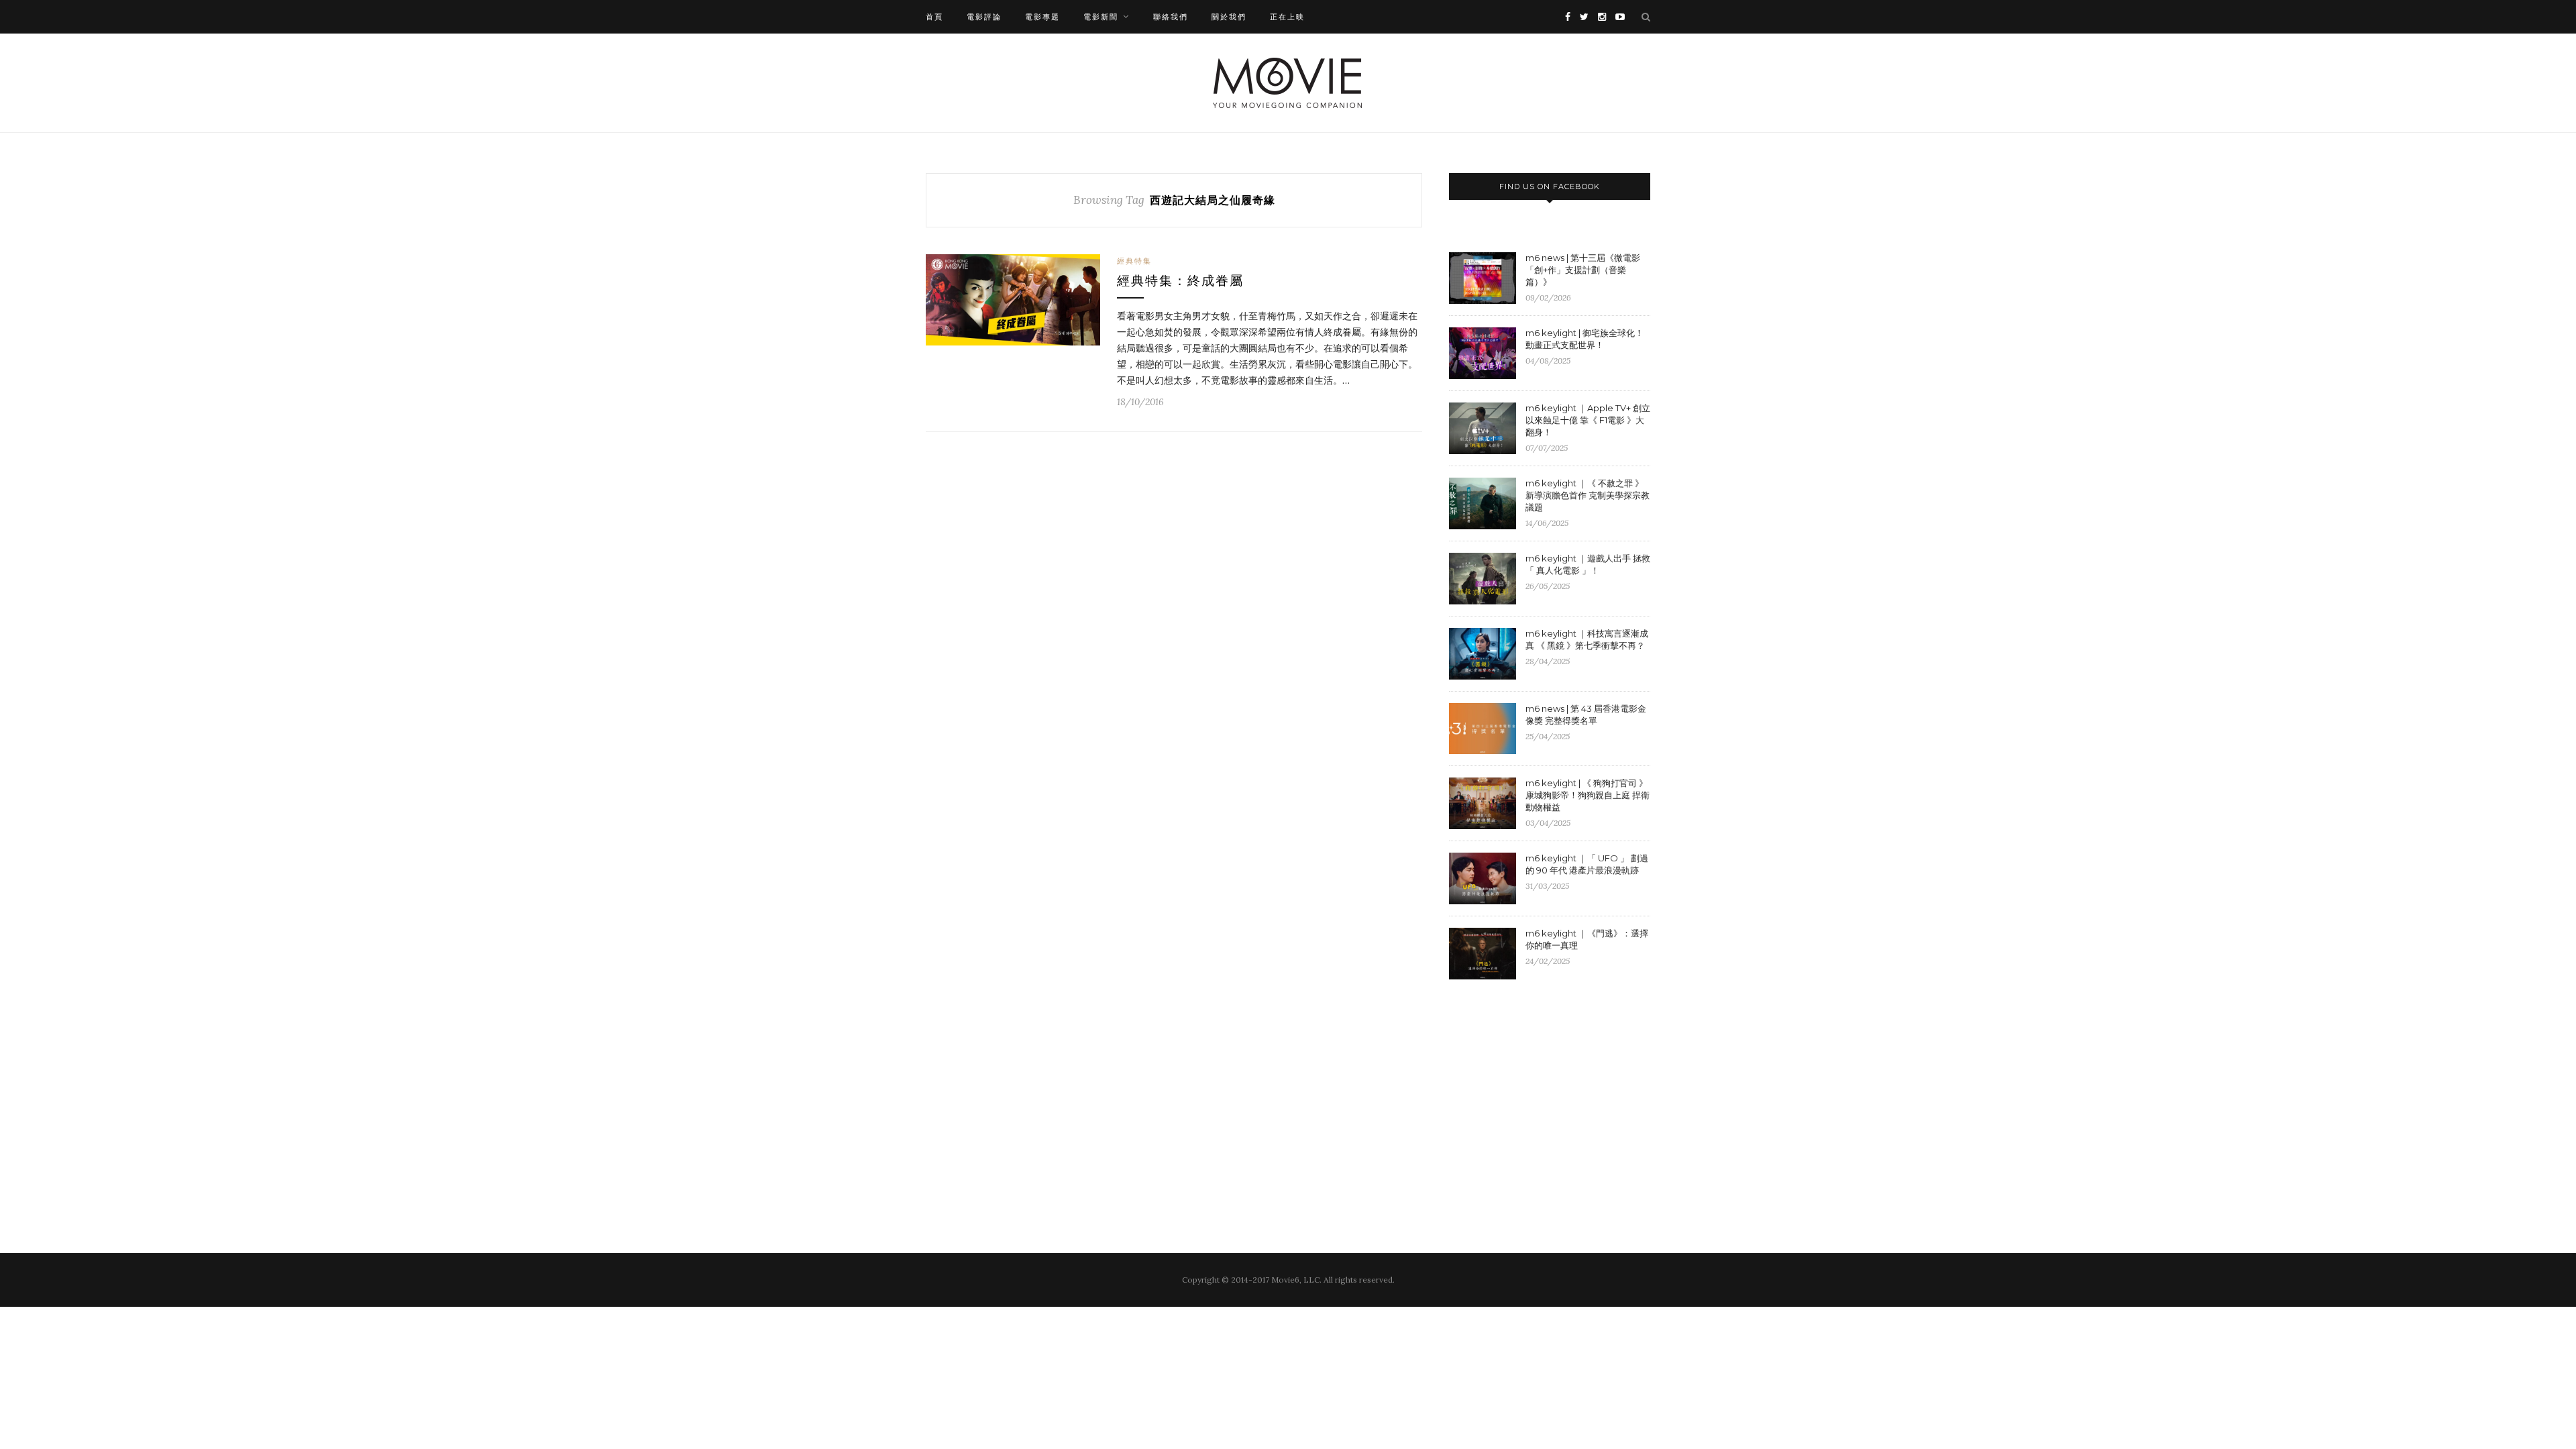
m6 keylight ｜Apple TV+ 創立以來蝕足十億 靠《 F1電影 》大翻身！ (1588, 420)
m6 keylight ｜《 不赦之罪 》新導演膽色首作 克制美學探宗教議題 (1588, 495)
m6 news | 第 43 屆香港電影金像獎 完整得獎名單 (1586, 714)
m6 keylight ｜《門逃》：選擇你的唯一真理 (1587, 939)
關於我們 (1229, 17)
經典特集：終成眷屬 (1180, 281)
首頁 (934, 17)
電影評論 (984, 17)
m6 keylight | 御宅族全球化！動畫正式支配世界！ (1585, 339)
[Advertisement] (1562, 1099)
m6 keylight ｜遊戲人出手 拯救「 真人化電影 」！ (1588, 564)
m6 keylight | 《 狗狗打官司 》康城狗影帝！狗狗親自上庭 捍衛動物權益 (1588, 795)
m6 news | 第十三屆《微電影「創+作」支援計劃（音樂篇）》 (1583, 270)
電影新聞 (1101, 17)
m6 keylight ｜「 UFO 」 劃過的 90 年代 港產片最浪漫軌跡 (1587, 864)
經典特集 (1134, 261)
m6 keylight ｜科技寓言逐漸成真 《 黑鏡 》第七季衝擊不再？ (1587, 639)
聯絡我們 (1171, 17)
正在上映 (1287, 17)
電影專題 (1042, 17)
